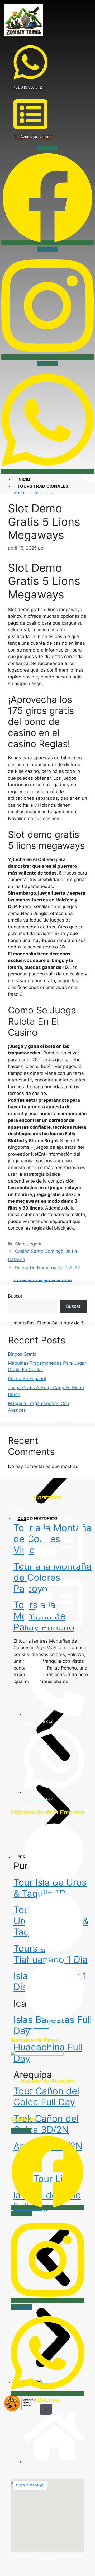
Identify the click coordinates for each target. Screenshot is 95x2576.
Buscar (15, 1296)
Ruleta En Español (27, 1379)
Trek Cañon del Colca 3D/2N (46, 2124)
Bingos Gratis (22, 1354)
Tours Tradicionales (43, 486)
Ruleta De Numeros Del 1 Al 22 (47, 1268)
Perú (23, 1857)
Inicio (24, 479)
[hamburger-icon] (89, 478)
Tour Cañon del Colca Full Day (46, 2096)
